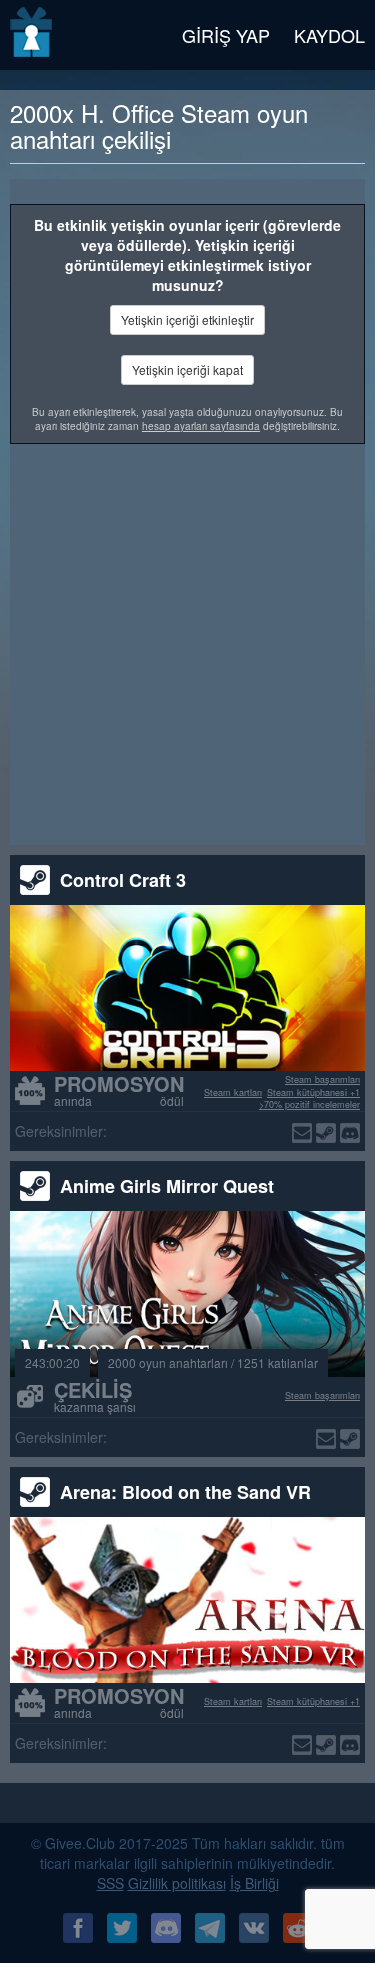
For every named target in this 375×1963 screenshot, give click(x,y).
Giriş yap (226, 35)
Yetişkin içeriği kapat (187, 369)
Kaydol (329, 35)
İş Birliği (254, 1883)
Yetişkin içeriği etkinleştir (187, 319)
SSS (110, 1883)
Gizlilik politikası (177, 1883)
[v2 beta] (32, 35)
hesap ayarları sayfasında (201, 426)
